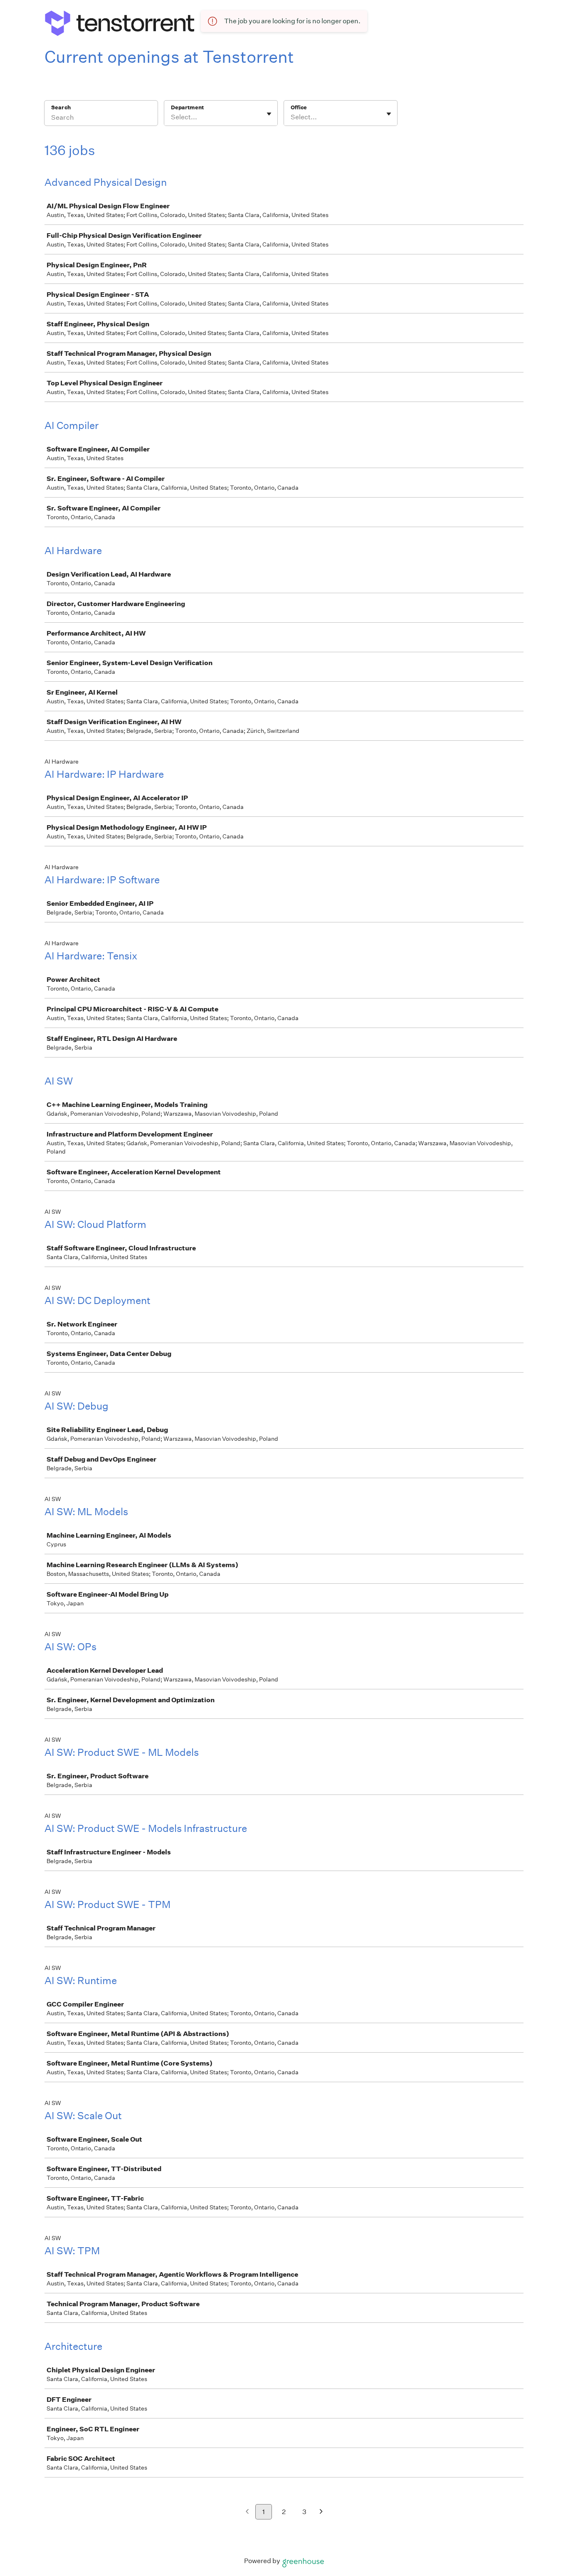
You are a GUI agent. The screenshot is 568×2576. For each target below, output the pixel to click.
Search (61, 107)
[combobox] (172, 117)
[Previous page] (247, 2512)
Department (187, 107)
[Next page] (321, 2512)
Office (299, 107)
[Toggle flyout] (269, 114)
